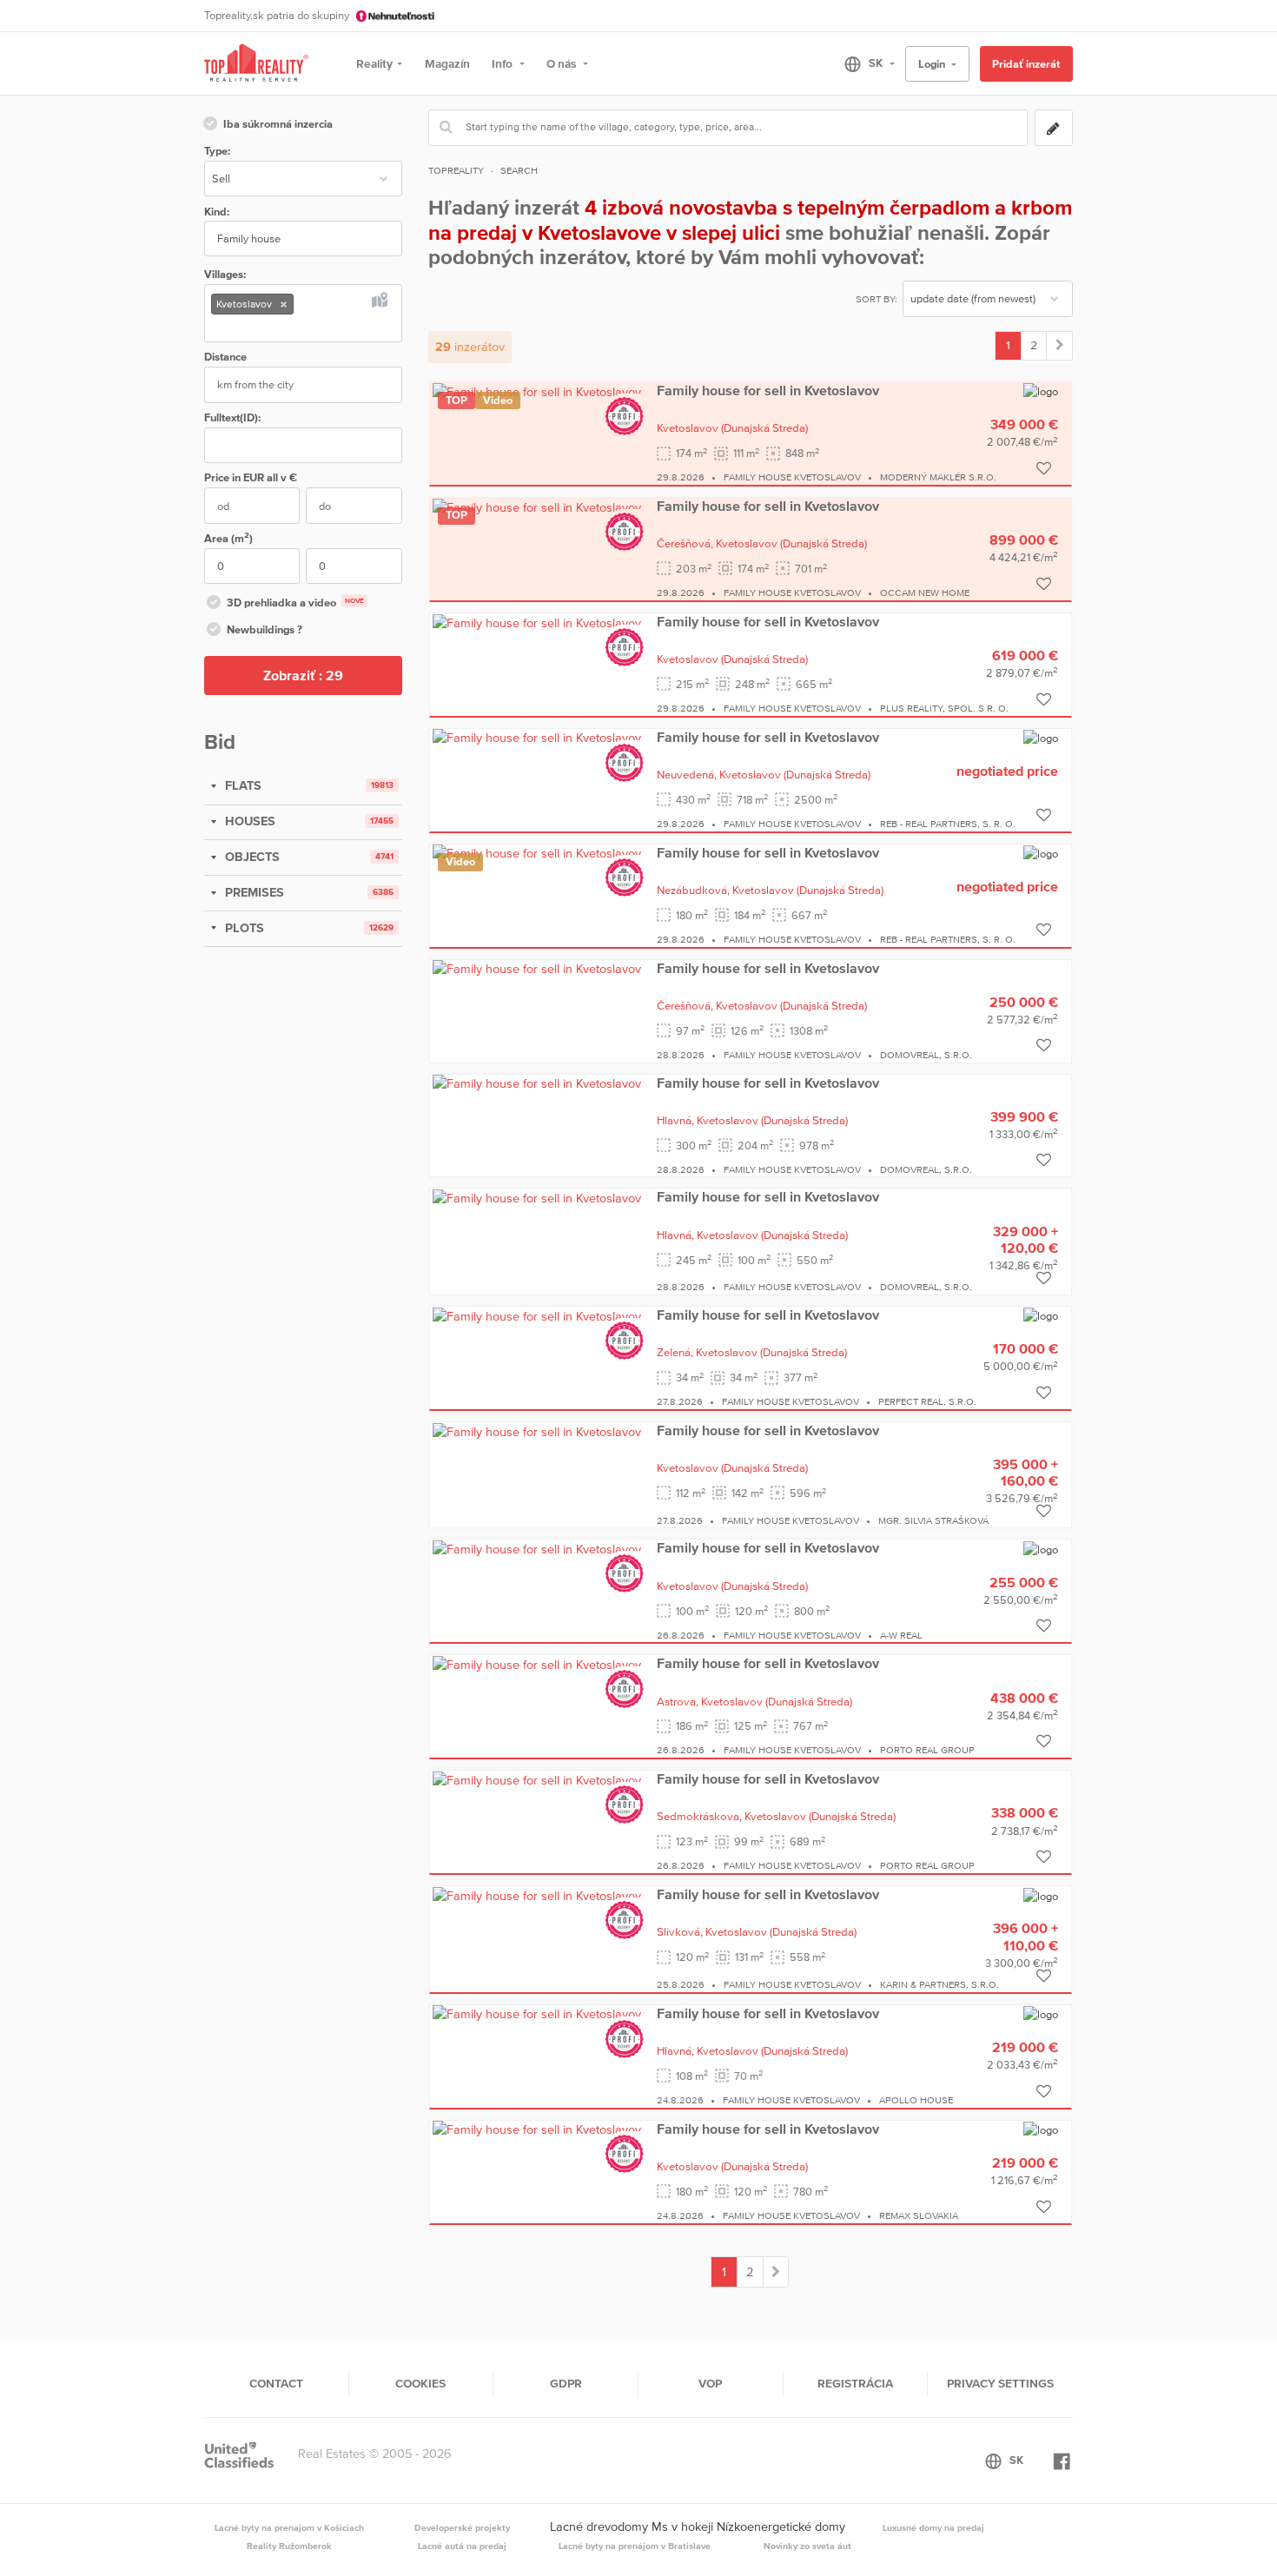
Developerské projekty (462, 2527)
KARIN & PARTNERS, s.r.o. (940, 1984)
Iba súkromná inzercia (278, 124)
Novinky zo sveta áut (807, 2546)
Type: (217, 151)
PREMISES (253, 892)
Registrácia (855, 2383)
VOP (710, 2383)
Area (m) (228, 537)
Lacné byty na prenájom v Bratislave (635, 2546)
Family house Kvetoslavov (792, 477)
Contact (276, 2383)
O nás (562, 63)
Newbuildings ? (265, 629)
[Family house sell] (1059, 346)
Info (503, 63)
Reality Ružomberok (289, 2546)
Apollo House (916, 2100)
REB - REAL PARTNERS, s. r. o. (948, 824)
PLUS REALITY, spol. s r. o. (944, 708)
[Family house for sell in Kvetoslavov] (537, 391)
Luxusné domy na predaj (933, 2527)
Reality (374, 63)
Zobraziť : (303, 675)
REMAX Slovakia (919, 2215)
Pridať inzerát (1026, 64)
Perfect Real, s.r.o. (927, 1401)
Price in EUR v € (251, 477)
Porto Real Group (927, 1750)
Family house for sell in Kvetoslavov (768, 390)
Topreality (456, 170)
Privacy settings (1000, 2383)
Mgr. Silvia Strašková (933, 1520)
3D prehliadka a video (295, 603)
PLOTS (243, 928)
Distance (225, 357)
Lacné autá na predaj (462, 2546)
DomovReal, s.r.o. (926, 1055)
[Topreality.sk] (256, 64)
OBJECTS (251, 857)
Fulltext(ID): (232, 417)
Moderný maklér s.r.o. (938, 477)
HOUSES (248, 821)
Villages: (225, 274)
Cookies (420, 2383)
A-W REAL (901, 1635)
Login (933, 64)
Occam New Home (925, 593)
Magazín (447, 63)
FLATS (242, 785)
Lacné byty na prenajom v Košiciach (289, 2527)
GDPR (566, 2383)
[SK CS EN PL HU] (862, 63)
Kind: (217, 212)
